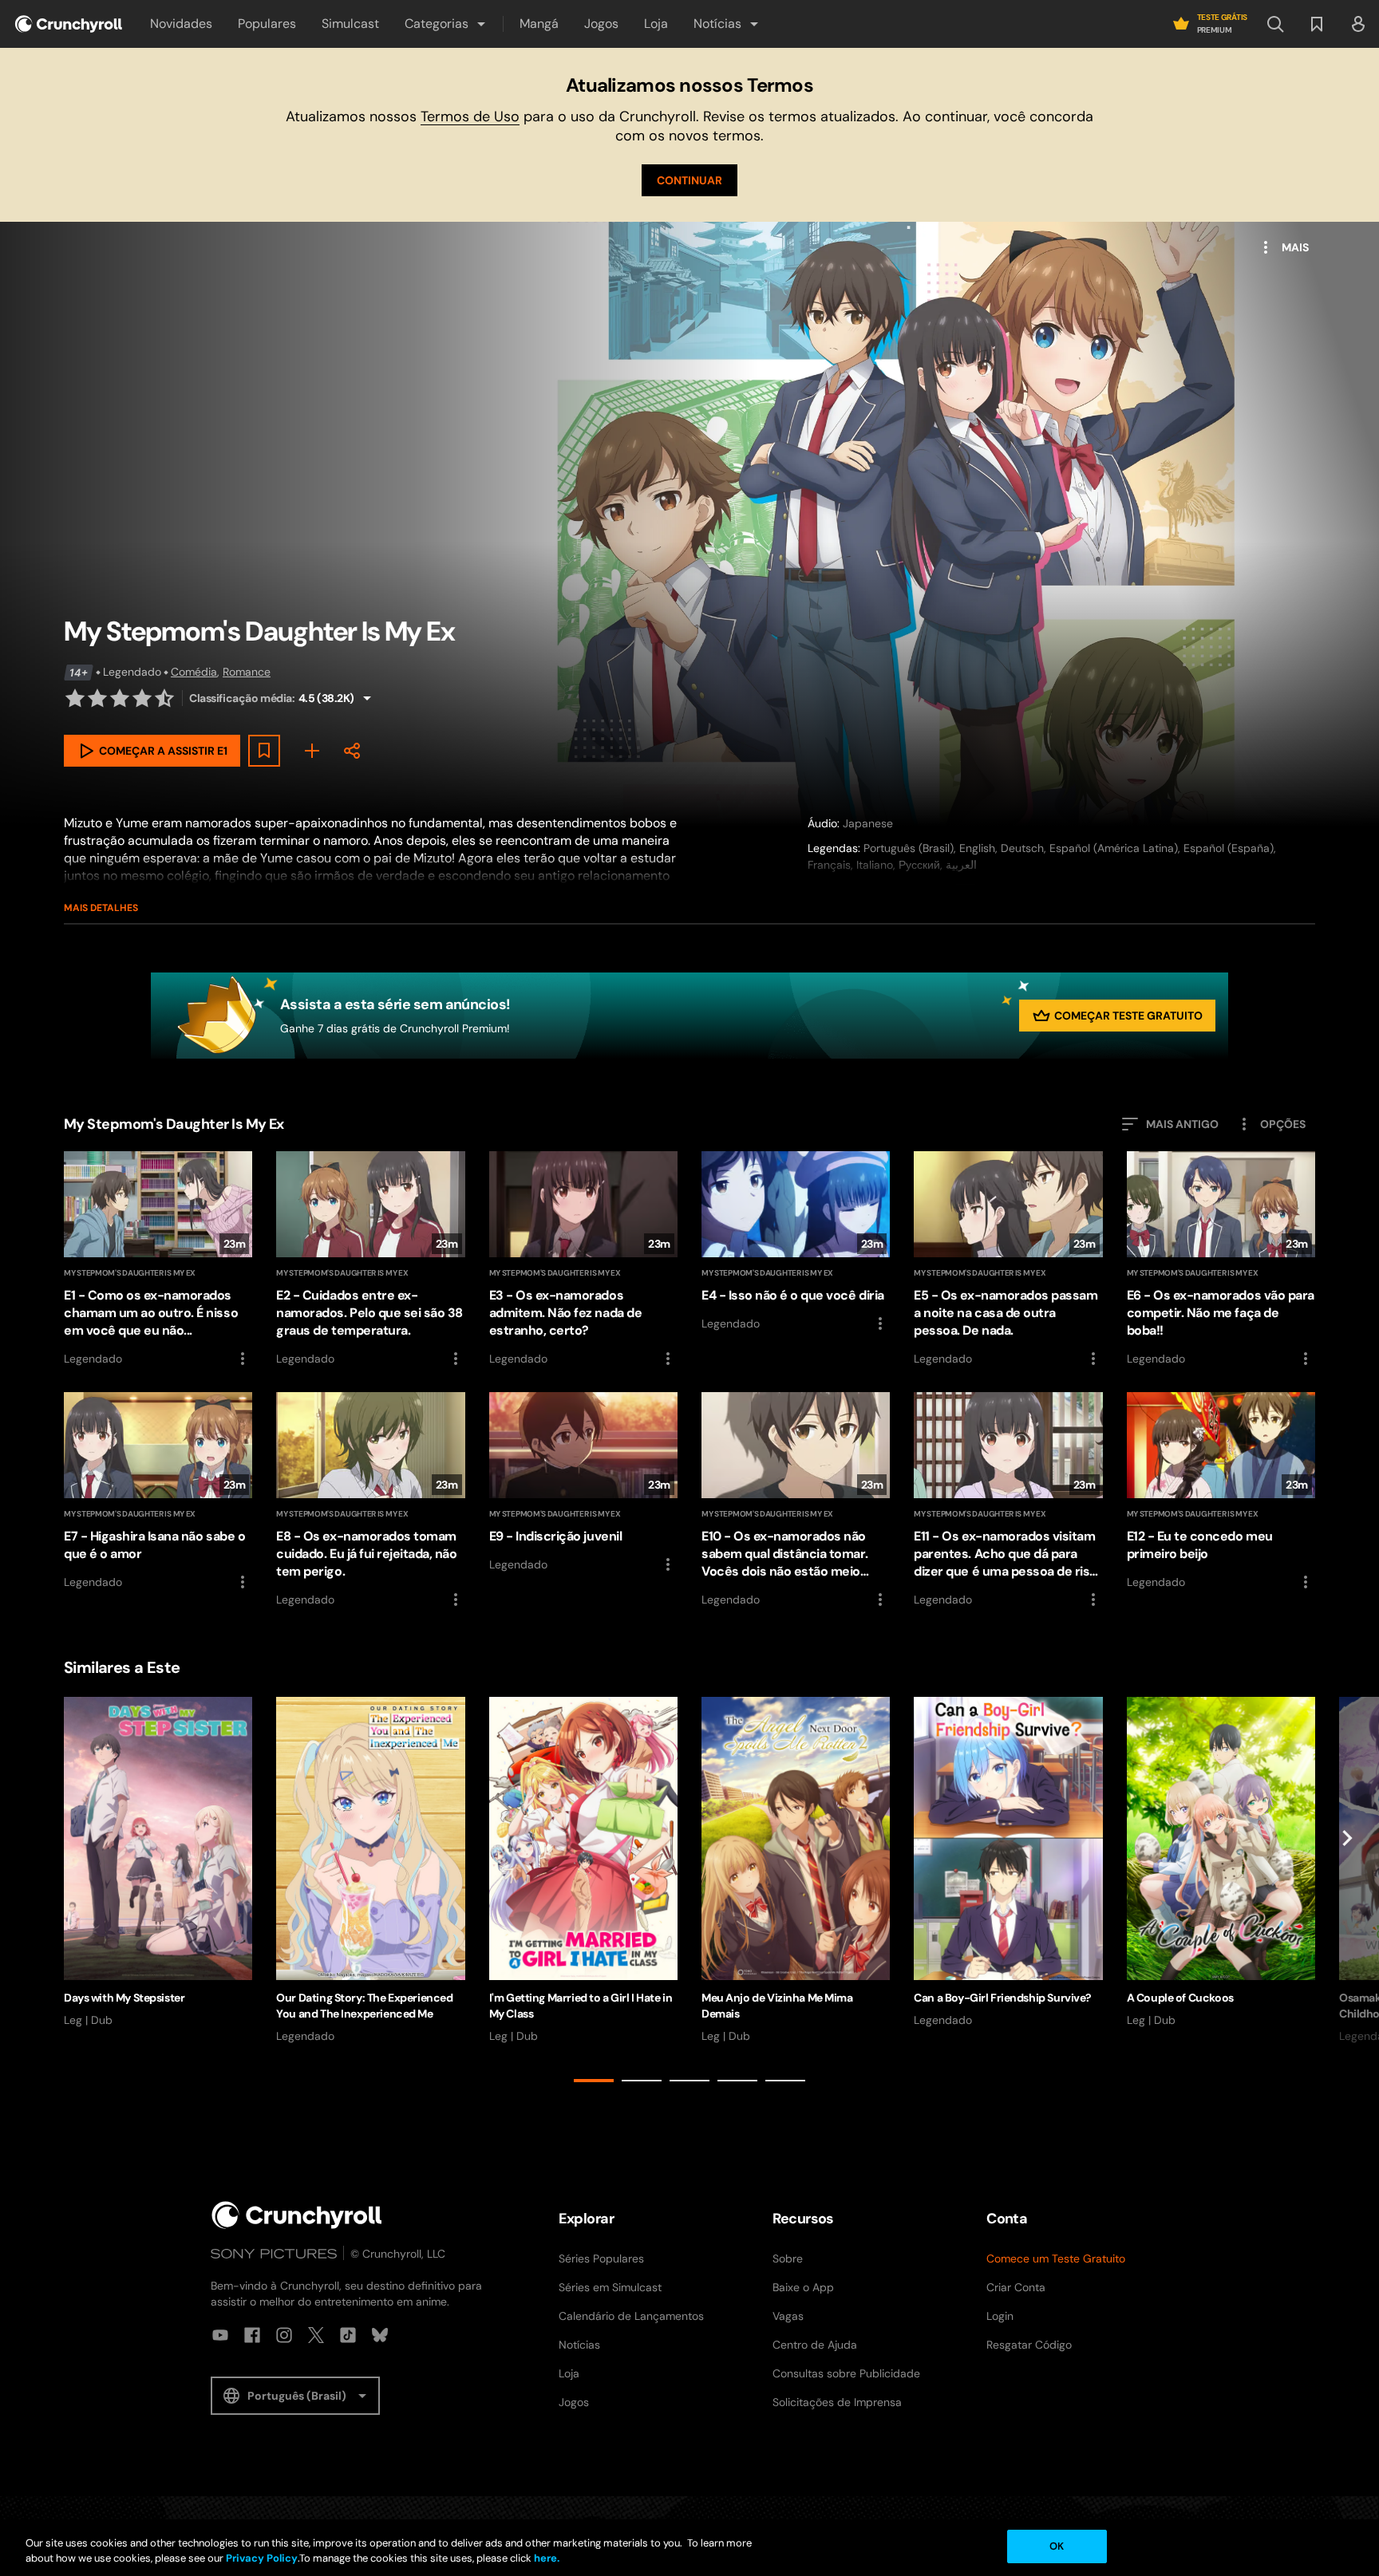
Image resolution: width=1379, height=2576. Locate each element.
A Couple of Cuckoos (1180, 1998)
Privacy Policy (262, 2559)
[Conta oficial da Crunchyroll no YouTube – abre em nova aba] (220, 2335)
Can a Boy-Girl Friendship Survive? (1003, 1998)
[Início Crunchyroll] (297, 2215)
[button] (446, 24)
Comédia (194, 672)
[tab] (594, 2081)
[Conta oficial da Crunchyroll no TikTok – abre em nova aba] (348, 2335)
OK (1057, 2546)
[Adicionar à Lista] (264, 751)
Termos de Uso (470, 116)
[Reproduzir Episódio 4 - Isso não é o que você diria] (796, 1242)
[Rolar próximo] (1347, 1892)
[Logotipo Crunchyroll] (69, 24)
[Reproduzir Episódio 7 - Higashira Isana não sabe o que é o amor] (158, 1492)
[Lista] (1317, 24)
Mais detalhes (101, 908)
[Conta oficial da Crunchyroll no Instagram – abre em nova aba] (284, 2335)
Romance (247, 672)
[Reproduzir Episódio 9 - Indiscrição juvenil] (583, 1483)
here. (545, 2559)
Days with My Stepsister (124, 1998)
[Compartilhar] (352, 751)
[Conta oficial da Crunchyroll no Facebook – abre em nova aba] (252, 2335)
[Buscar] (1275, 24)
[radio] (75, 698)
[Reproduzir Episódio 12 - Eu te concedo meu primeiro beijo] (1221, 1492)
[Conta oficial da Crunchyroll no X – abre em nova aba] (316, 2335)
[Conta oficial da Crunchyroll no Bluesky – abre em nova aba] (380, 2335)
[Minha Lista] (312, 751)
